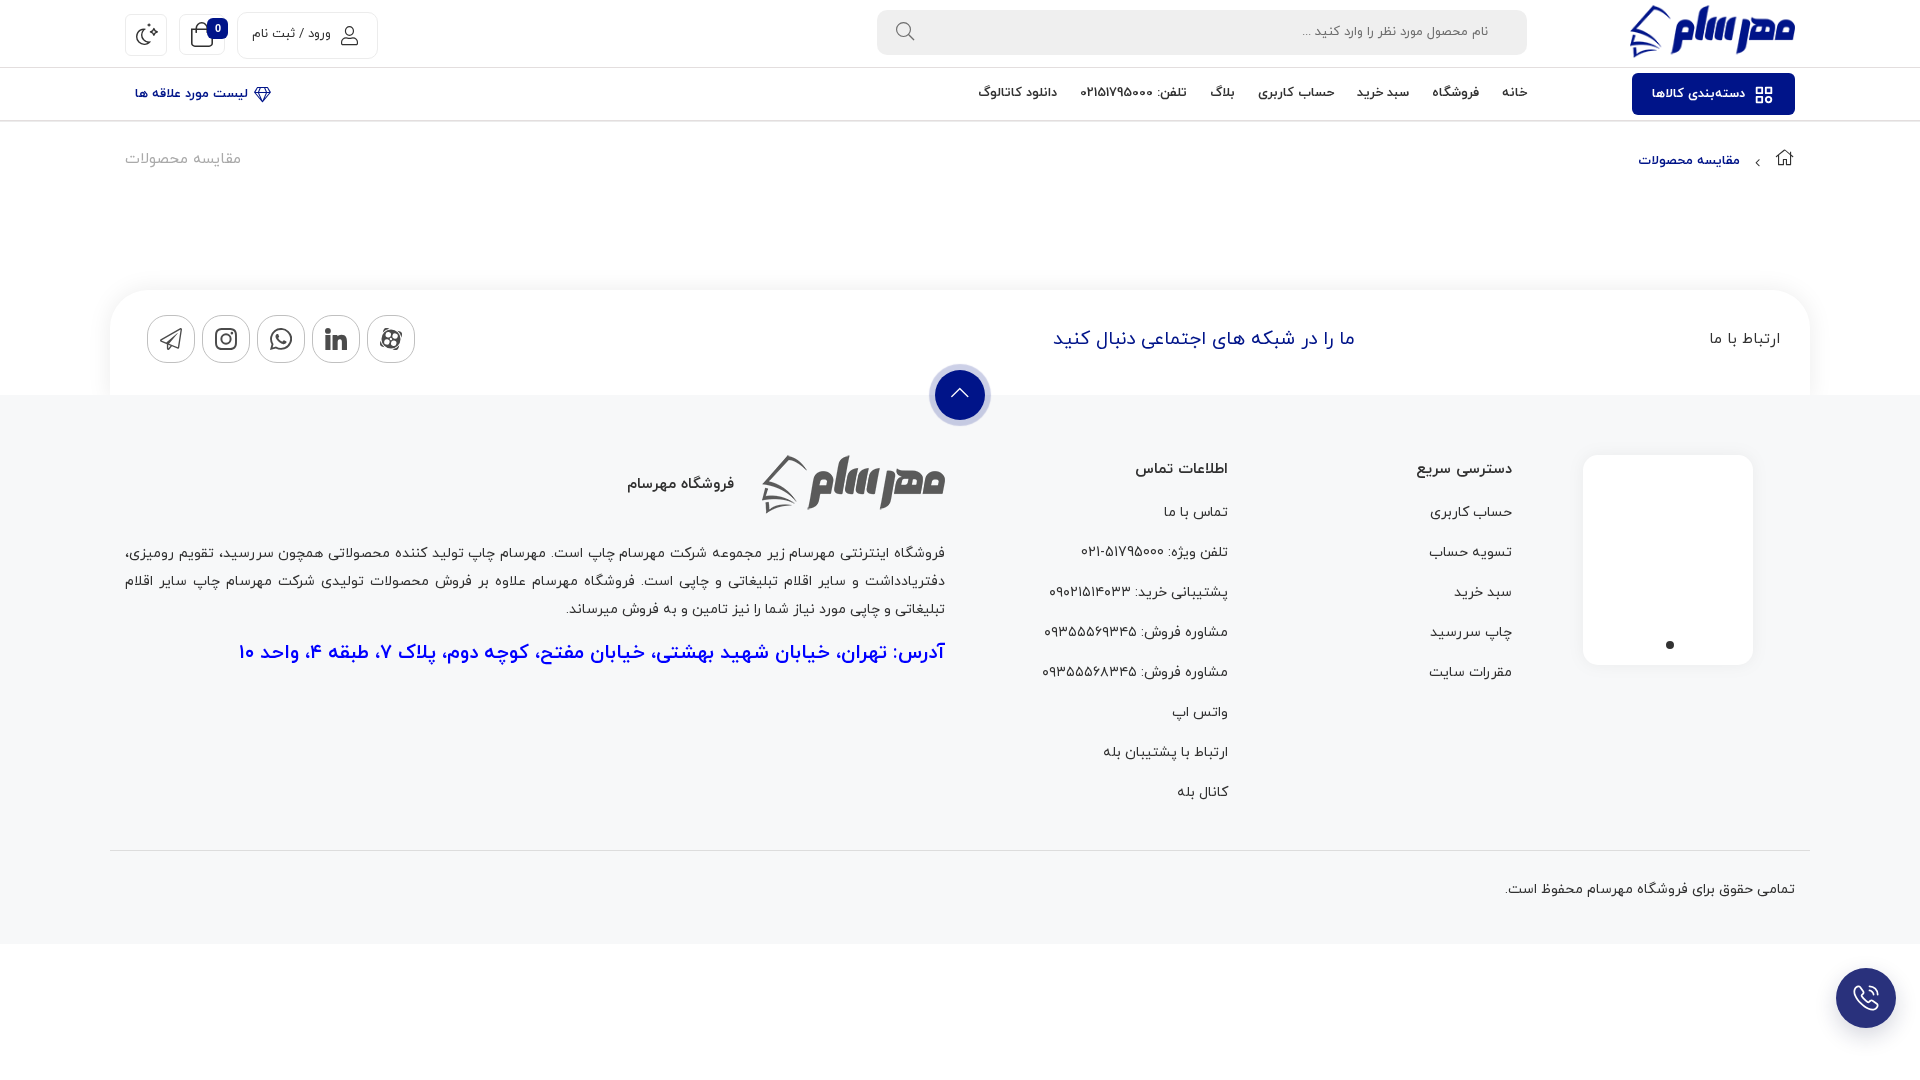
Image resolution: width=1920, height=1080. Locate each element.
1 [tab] (1670, 645)
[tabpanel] (1668, 555)
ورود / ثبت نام (291, 34)
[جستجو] (905, 32)
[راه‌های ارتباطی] (1866, 998)
